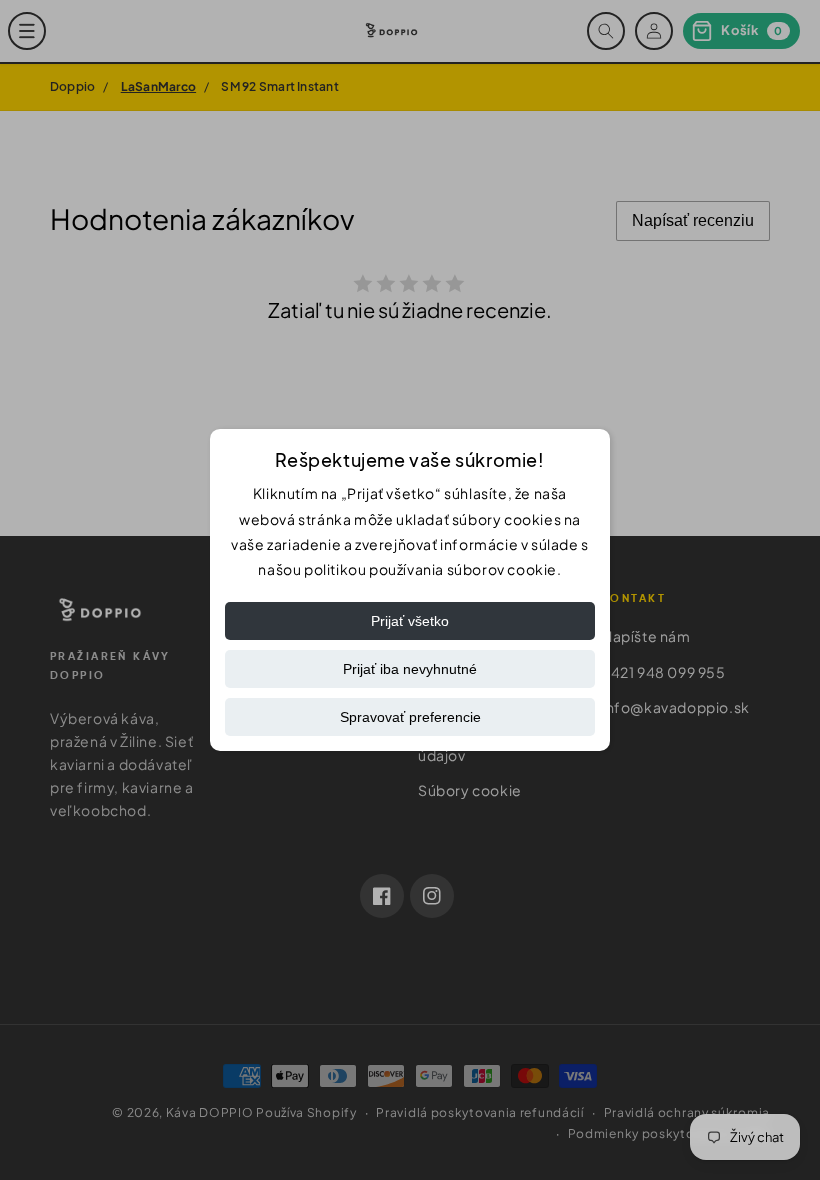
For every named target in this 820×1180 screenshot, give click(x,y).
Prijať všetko (410, 621)
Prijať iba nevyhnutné (410, 669)
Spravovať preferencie (410, 717)
